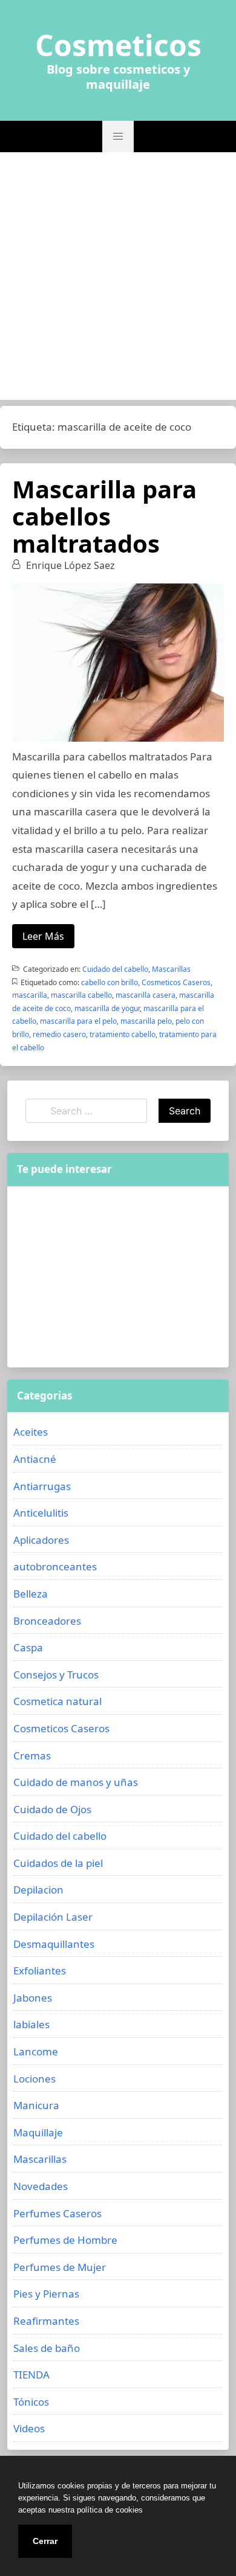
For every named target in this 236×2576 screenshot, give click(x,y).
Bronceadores (47, 1621)
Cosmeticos (118, 45)
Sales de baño (47, 2348)
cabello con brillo (110, 982)
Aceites (31, 1432)
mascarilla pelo (146, 1021)
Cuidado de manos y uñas (76, 1782)
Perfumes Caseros (57, 2213)
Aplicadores (41, 1540)
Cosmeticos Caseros (176, 982)
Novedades (41, 2186)
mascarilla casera (146, 995)
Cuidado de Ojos (52, 1809)
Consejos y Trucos (56, 1675)
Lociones (34, 2079)
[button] (118, 137)
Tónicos (31, 2402)
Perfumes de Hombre (65, 2240)
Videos (29, 2428)
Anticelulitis (41, 1513)
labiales (31, 2024)
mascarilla (30, 995)
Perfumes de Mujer (60, 2267)
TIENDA (31, 2375)
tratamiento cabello (123, 1034)
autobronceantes (55, 1566)
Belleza (31, 1594)
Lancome (36, 2051)
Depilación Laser (53, 1917)
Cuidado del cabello (115, 969)
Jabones (33, 1998)
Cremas (32, 1755)
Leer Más (43, 936)
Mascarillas (171, 969)
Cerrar (45, 2541)
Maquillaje (38, 2132)
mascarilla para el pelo (78, 1021)
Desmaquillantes (54, 1944)
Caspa (28, 1647)
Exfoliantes (40, 1971)
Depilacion (38, 1890)
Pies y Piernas (46, 2294)
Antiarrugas (42, 1486)
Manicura (36, 2105)
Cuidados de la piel (58, 1863)
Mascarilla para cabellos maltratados (104, 516)
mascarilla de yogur (107, 1008)
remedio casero (59, 1034)
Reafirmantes (46, 2321)
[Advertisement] (118, 276)
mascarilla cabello (81, 995)
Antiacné (35, 1459)
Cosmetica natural (57, 1701)
